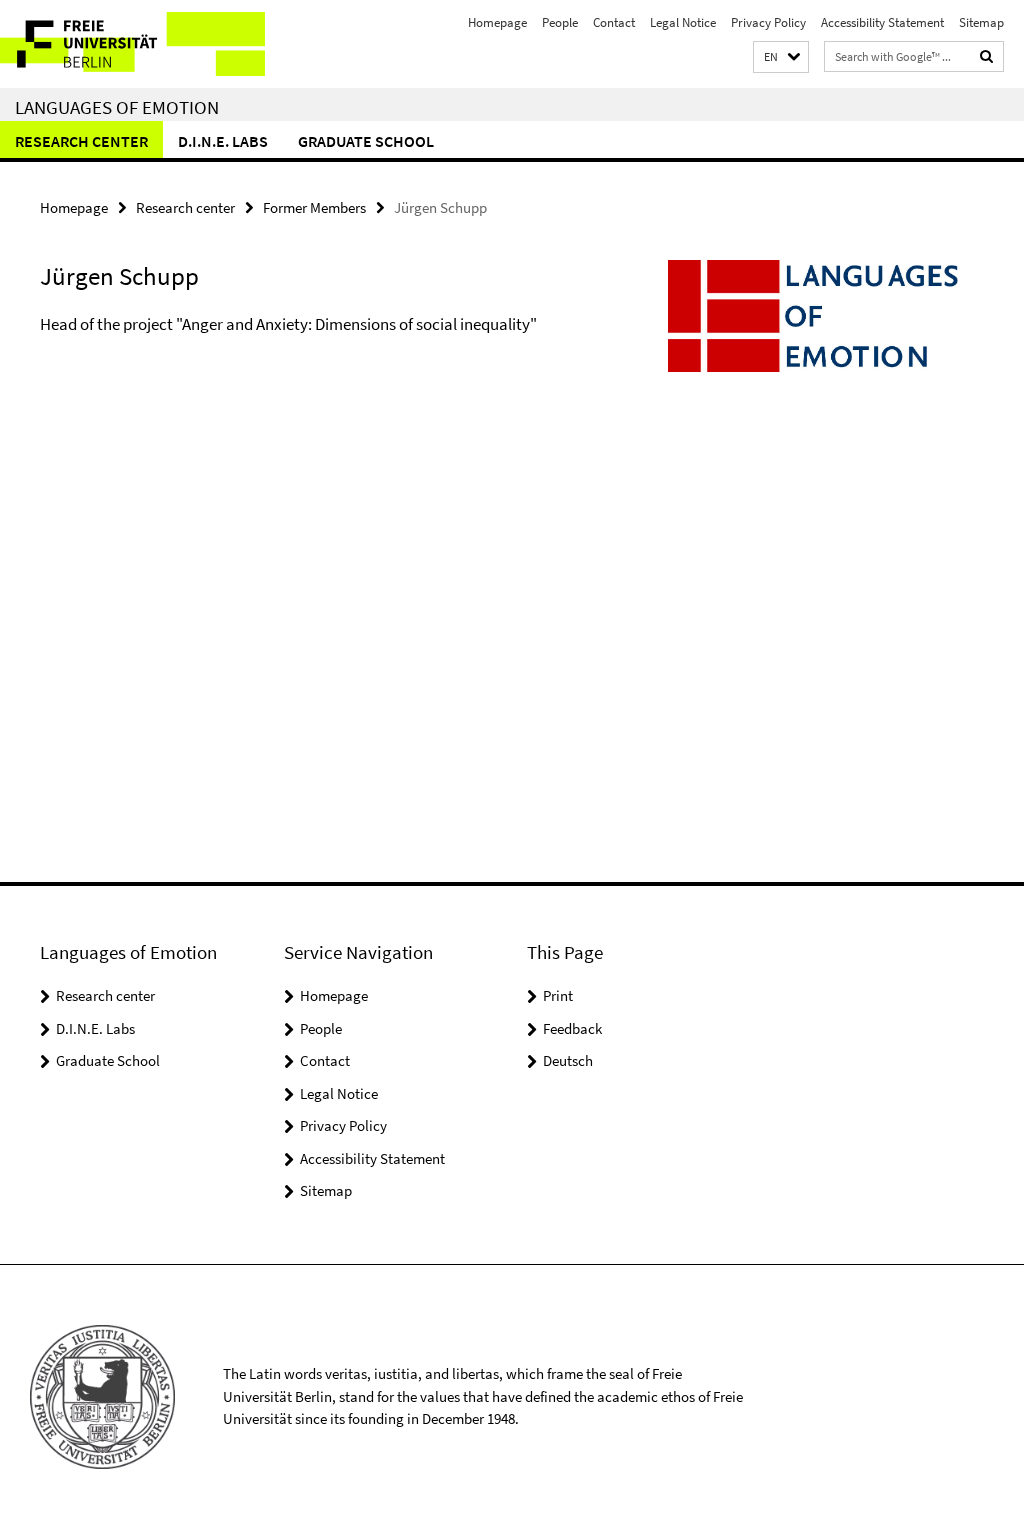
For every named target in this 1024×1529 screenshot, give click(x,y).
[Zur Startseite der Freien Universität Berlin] (132, 44)
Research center (81, 141)
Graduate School (366, 141)
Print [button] (558, 995)
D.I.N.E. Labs (223, 141)
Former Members (314, 207)
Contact (614, 22)
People (560, 22)
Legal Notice (683, 22)
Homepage (497, 22)
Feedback (572, 1028)
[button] (781, 57)
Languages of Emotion (117, 107)
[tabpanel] (309, 345)
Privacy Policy (768, 22)
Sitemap (981, 22)
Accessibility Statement (882, 22)
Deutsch (568, 1060)
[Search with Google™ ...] (987, 56)
